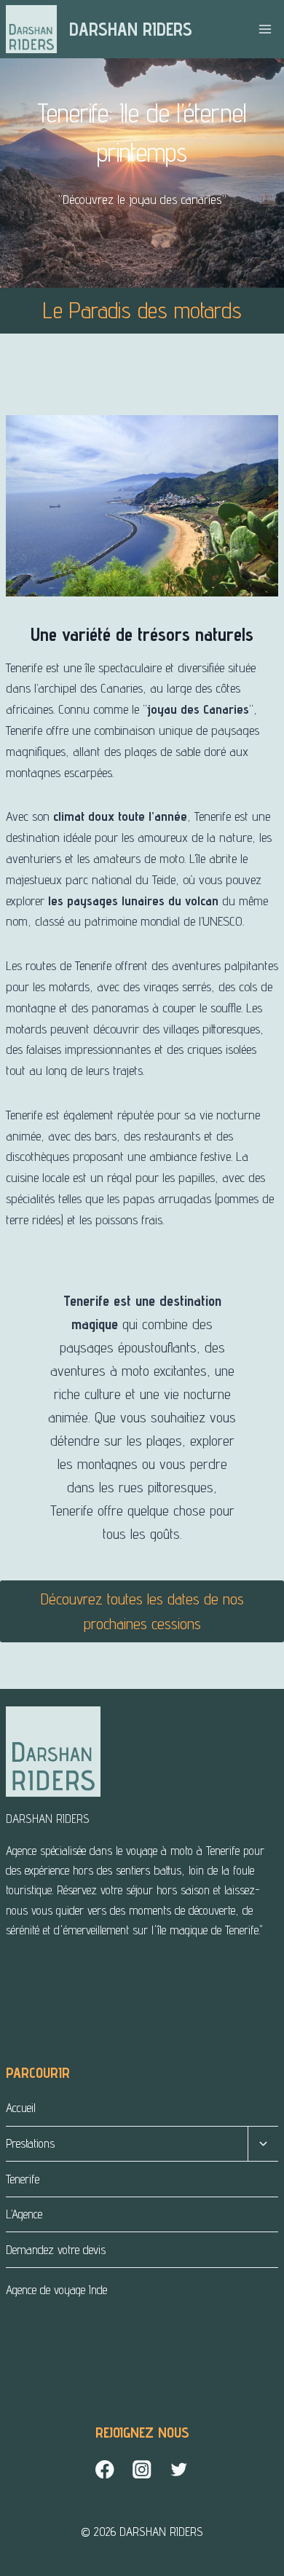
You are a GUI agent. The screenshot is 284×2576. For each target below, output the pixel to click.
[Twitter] (180, 2469)
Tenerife (23, 2179)
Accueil (21, 2108)
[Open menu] (265, 29)
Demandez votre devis (56, 2250)
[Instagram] (142, 2469)
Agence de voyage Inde (56, 2290)
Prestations (30, 2143)
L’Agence (24, 2214)
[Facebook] (105, 2469)
